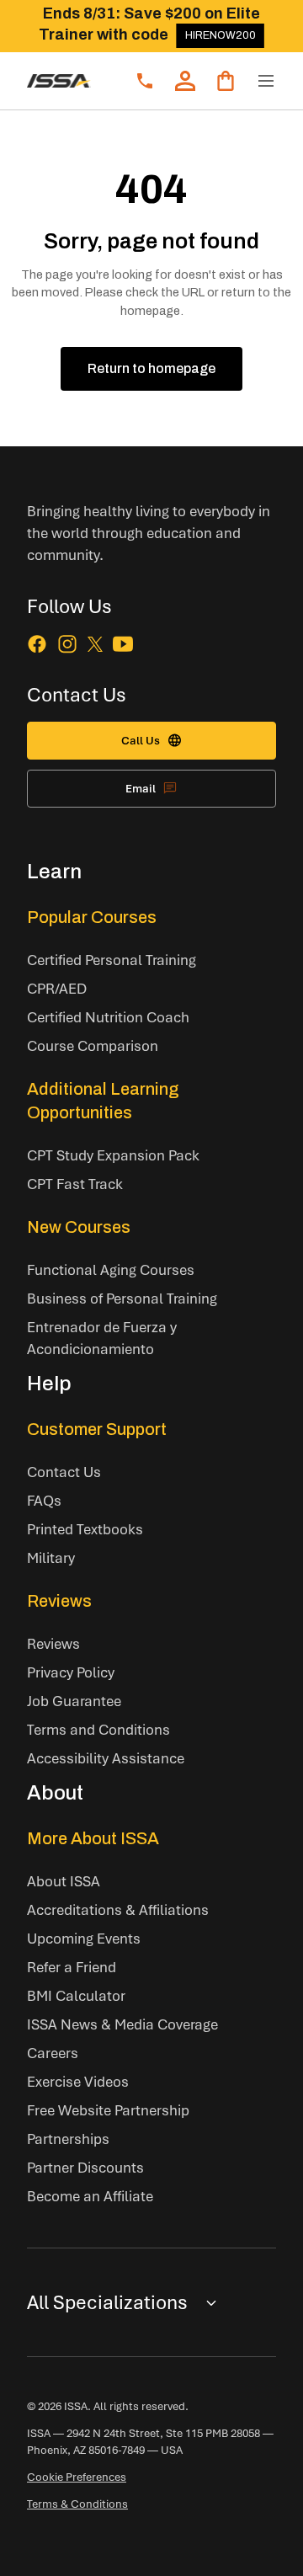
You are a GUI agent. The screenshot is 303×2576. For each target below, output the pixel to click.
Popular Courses (92, 917)
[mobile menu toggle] (266, 81)
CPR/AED (57, 988)
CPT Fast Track (75, 1184)
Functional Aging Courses (111, 1269)
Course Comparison (93, 1045)
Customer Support (97, 1429)
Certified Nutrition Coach (108, 1017)
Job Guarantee (74, 1701)
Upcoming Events (84, 1938)
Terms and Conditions (98, 1729)
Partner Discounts (85, 2167)
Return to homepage (151, 368)
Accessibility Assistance (106, 1758)
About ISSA (64, 1881)
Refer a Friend (72, 1967)
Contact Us (64, 1472)
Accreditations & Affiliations (118, 1909)
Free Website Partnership (108, 2110)
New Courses (79, 1227)
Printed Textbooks (85, 1529)
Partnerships (68, 2139)
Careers (53, 2053)
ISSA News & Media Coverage (122, 2024)
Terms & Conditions (77, 2504)
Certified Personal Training (112, 960)
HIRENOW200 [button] (221, 35)
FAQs (44, 1500)
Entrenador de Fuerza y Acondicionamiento (102, 1338)
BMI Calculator (76, 1995)
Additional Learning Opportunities (103, 1101)
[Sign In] (185, 81)
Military (51, 1557)
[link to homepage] (59, 81)
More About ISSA (93, 1838)
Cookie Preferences (77, 2477)
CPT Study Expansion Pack (113, 1155)
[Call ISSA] (145, 81)
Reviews (59, 1601)
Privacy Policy (71, 1672)
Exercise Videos (78, 2081)
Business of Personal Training (122, 1298)
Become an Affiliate (90, 2196)
